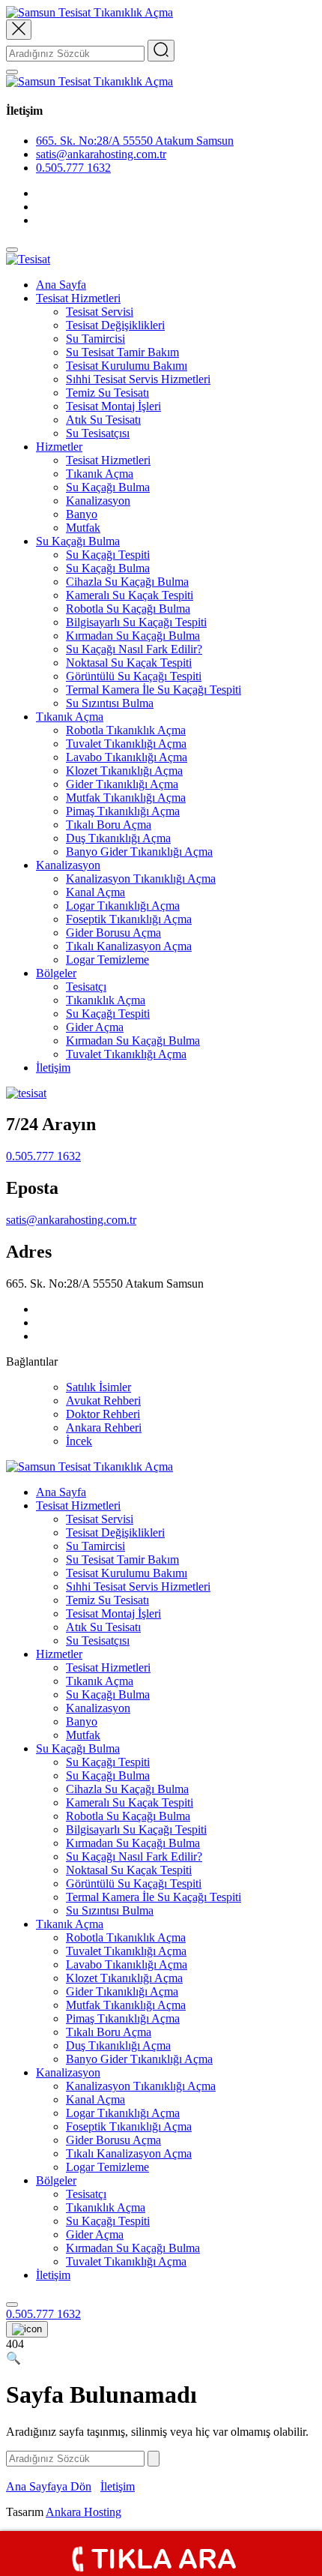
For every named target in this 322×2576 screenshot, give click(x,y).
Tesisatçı (86, 987)
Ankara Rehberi (104, 1427)
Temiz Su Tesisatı (107, 393)
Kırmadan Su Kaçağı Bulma (133, 636)
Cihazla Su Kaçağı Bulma (127, 582)
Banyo (82, 514)
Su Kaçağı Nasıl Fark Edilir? (134, 649)
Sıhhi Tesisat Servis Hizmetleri (138, 379)
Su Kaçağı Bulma (108, 487)
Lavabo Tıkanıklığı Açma (127, 757)
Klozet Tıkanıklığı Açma (124, 771)
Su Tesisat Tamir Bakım (122, 352)
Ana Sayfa (61, 285)
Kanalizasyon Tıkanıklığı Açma (141, 879)
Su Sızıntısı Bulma (110, 703)
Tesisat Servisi (100, 312)
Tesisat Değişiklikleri (115, 325)
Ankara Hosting (83, 2512)
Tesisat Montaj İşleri (113, 406)
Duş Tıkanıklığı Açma (118, 838)
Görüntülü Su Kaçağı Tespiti (134, 676)
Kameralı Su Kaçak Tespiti (130, 595)
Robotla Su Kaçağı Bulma (128, 609)
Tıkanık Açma (100, 474)
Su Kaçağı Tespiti (108, 555)
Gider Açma (95, 1027)
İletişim (53, 1068)
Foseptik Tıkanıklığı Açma (129, 919)
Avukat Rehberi (103, 1400)
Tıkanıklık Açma (106, 1000)
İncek (79, 1441)
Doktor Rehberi (103, 1414)
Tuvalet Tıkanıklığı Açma (126, 744)
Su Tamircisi (95, 339)
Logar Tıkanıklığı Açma (123, 906)
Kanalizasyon (98, 501)
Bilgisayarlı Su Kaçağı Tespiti (136, 622)
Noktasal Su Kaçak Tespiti (129, 663)
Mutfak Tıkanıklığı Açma (126, 798)
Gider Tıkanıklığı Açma (122, 784)
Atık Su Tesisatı (103, 420)
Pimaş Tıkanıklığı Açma (123, 811)
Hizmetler (59, 447)
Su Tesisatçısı (98, 433)
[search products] (12, 2305)
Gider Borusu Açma (113, 933)
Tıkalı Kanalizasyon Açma (129, 946)
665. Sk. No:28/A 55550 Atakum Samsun (135, 141)
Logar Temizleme (107, 960)
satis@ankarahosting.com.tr (71, 1220)
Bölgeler (56, 973)
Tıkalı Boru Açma (109, 825)
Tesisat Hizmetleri (78, 298)
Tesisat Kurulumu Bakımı (127, 366)
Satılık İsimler (98, 1387)
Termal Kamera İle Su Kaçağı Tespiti (154, 690)
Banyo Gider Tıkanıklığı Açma (139, 852)
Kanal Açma (95, 892)
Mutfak (83, 528)
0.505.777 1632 (73, 168)
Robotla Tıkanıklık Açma (126, 730)
